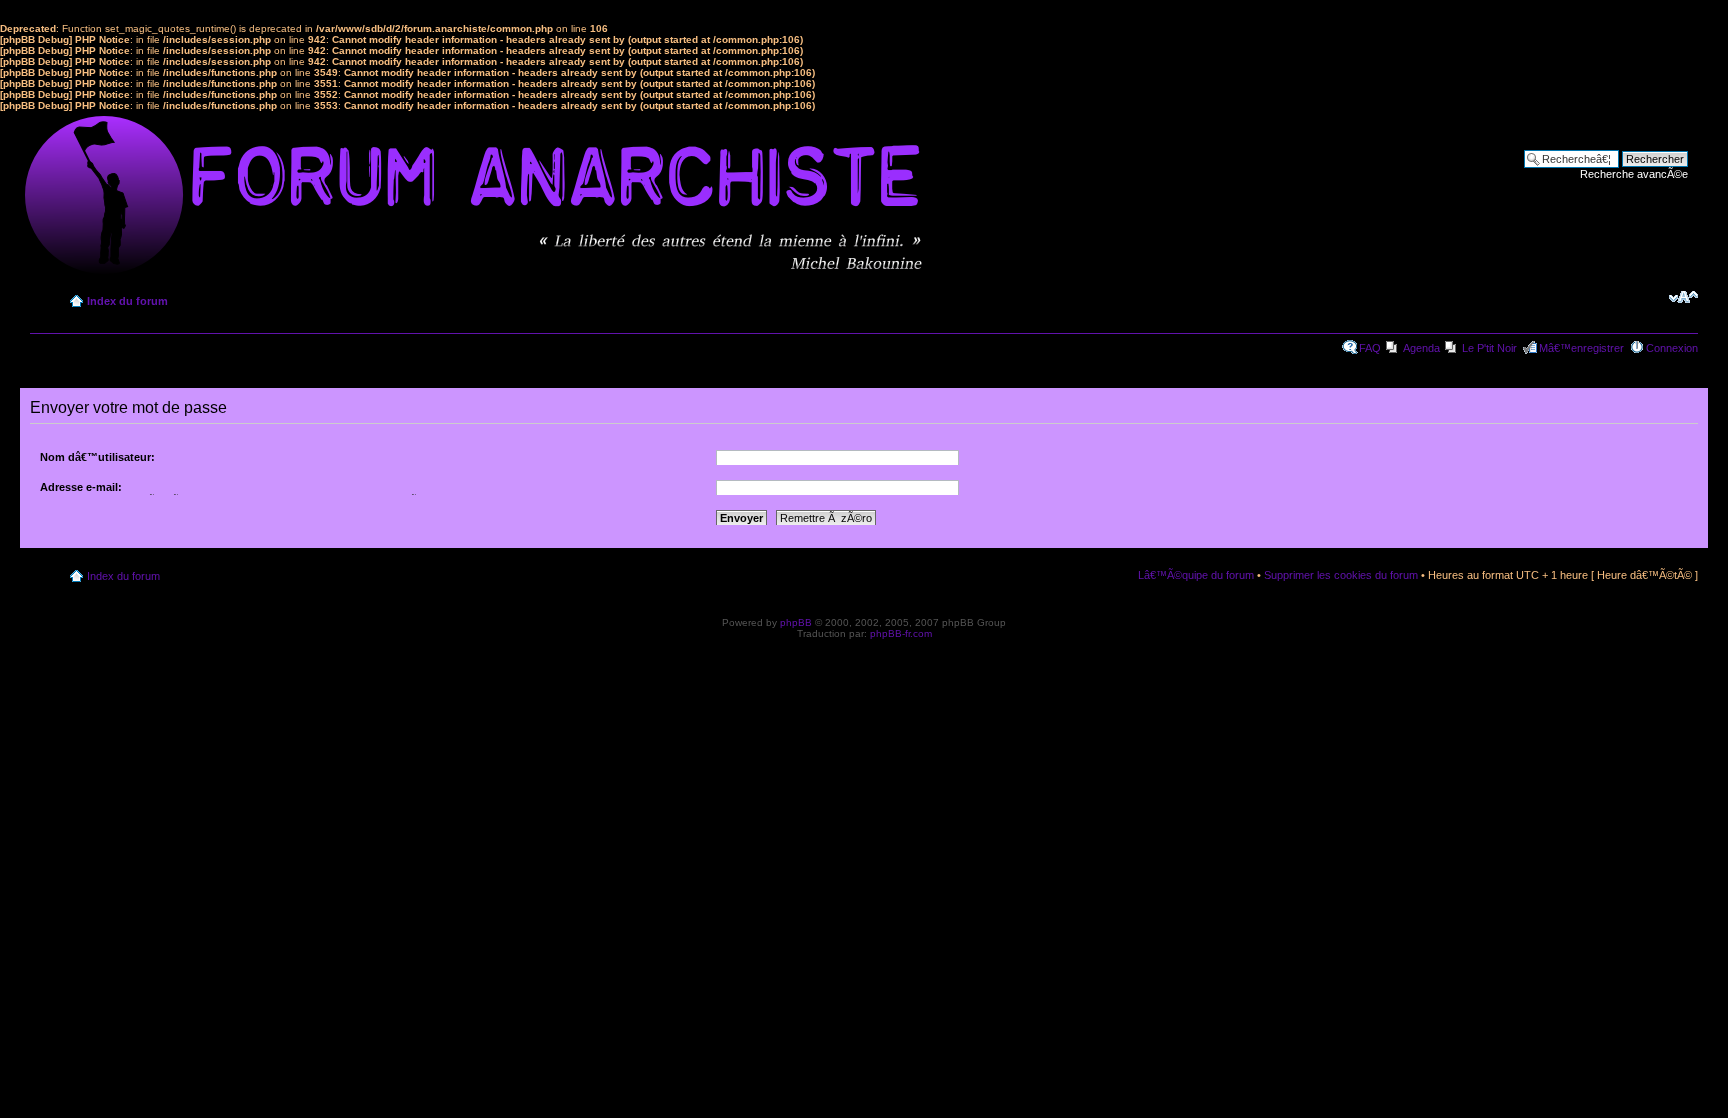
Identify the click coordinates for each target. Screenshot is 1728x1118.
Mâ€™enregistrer (1581, 348)
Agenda (1421, 348)
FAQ (1370, 348)
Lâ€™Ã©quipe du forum (1196, 575)
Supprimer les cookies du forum (1341, 575)
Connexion (1672, 348)
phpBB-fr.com (901, 633)
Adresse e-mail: (81, 487)
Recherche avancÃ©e (1634, 174)
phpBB (796, 622)
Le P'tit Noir (1489, 348)
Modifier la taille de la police (1683, 297)
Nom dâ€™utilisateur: (97, 457)
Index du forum (127, 301)
